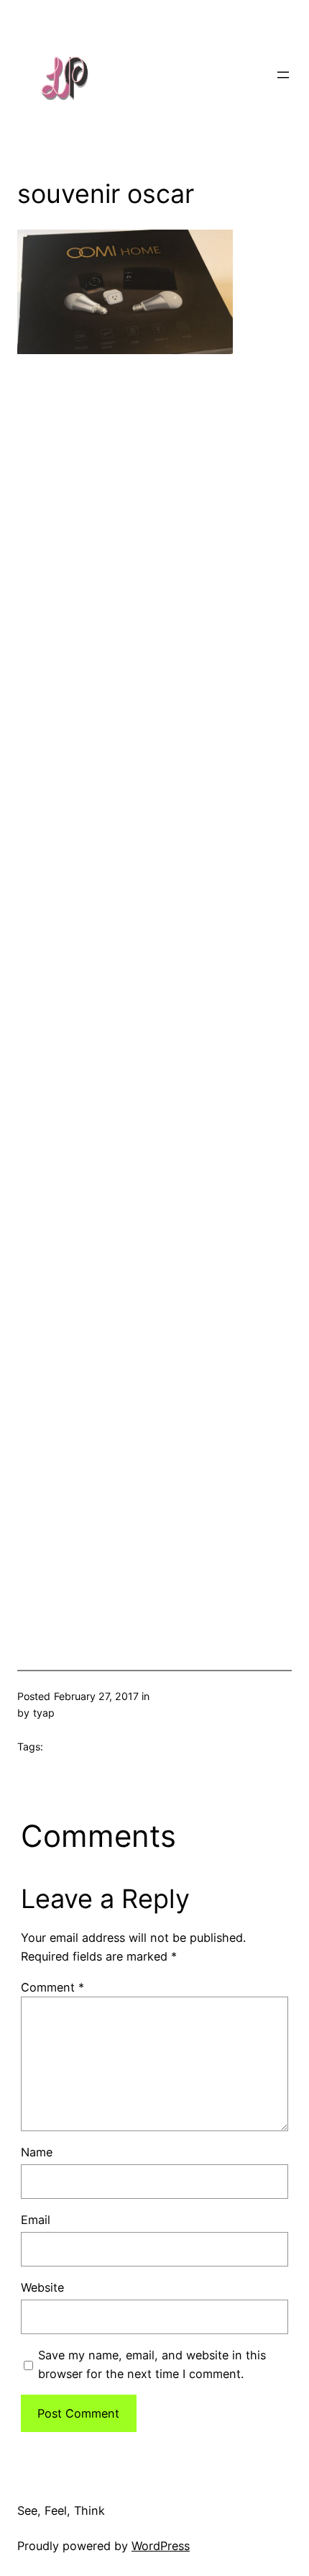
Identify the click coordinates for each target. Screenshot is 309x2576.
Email (36, 2220)
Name (37, 2152)
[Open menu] (283, 75)
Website (42, 2287)
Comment (52, 1987)
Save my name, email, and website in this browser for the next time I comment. (152, 2364)
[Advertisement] (154, 988)
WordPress (161, 2546)
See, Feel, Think (61, 2511)
